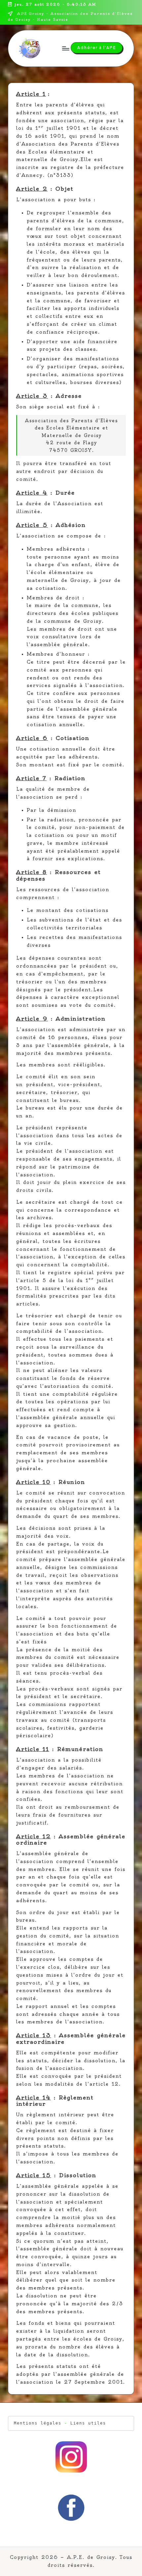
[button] (97, 48)
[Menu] (65, 48)
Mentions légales (38, 2423)
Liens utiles (88, 2423)
